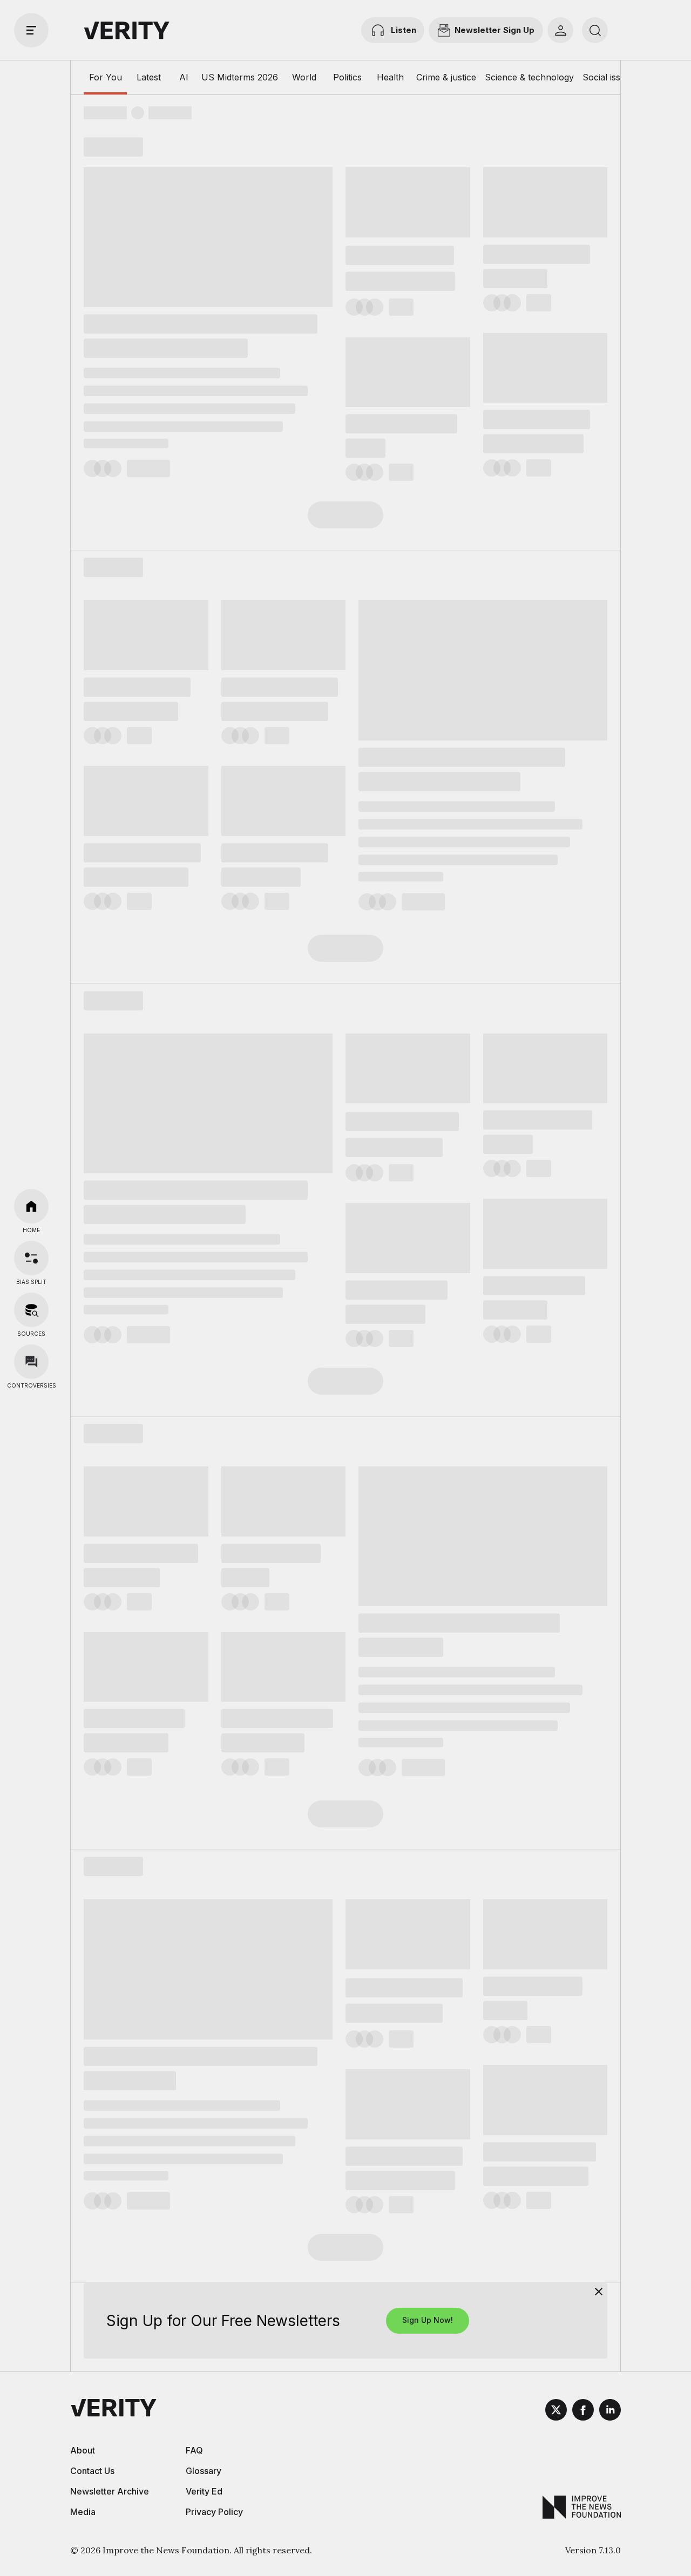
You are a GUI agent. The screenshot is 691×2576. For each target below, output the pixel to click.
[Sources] (31, 1310)
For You (106, 77)
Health (390, 77)
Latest (149, 77)
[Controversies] (31, 1362)
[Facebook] (583, 2411)
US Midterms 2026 (240, 77)
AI (184, 77)
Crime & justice (446, 77)
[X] (556, 2411)
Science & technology (529, 77)
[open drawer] (31, 30)
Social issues (609, 77)
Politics (347, 77)
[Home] (31, 1206)
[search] (595, 30)
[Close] (599, 2292)
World (304, 77)
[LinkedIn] (610, 2411)
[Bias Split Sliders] (31, 1258)
